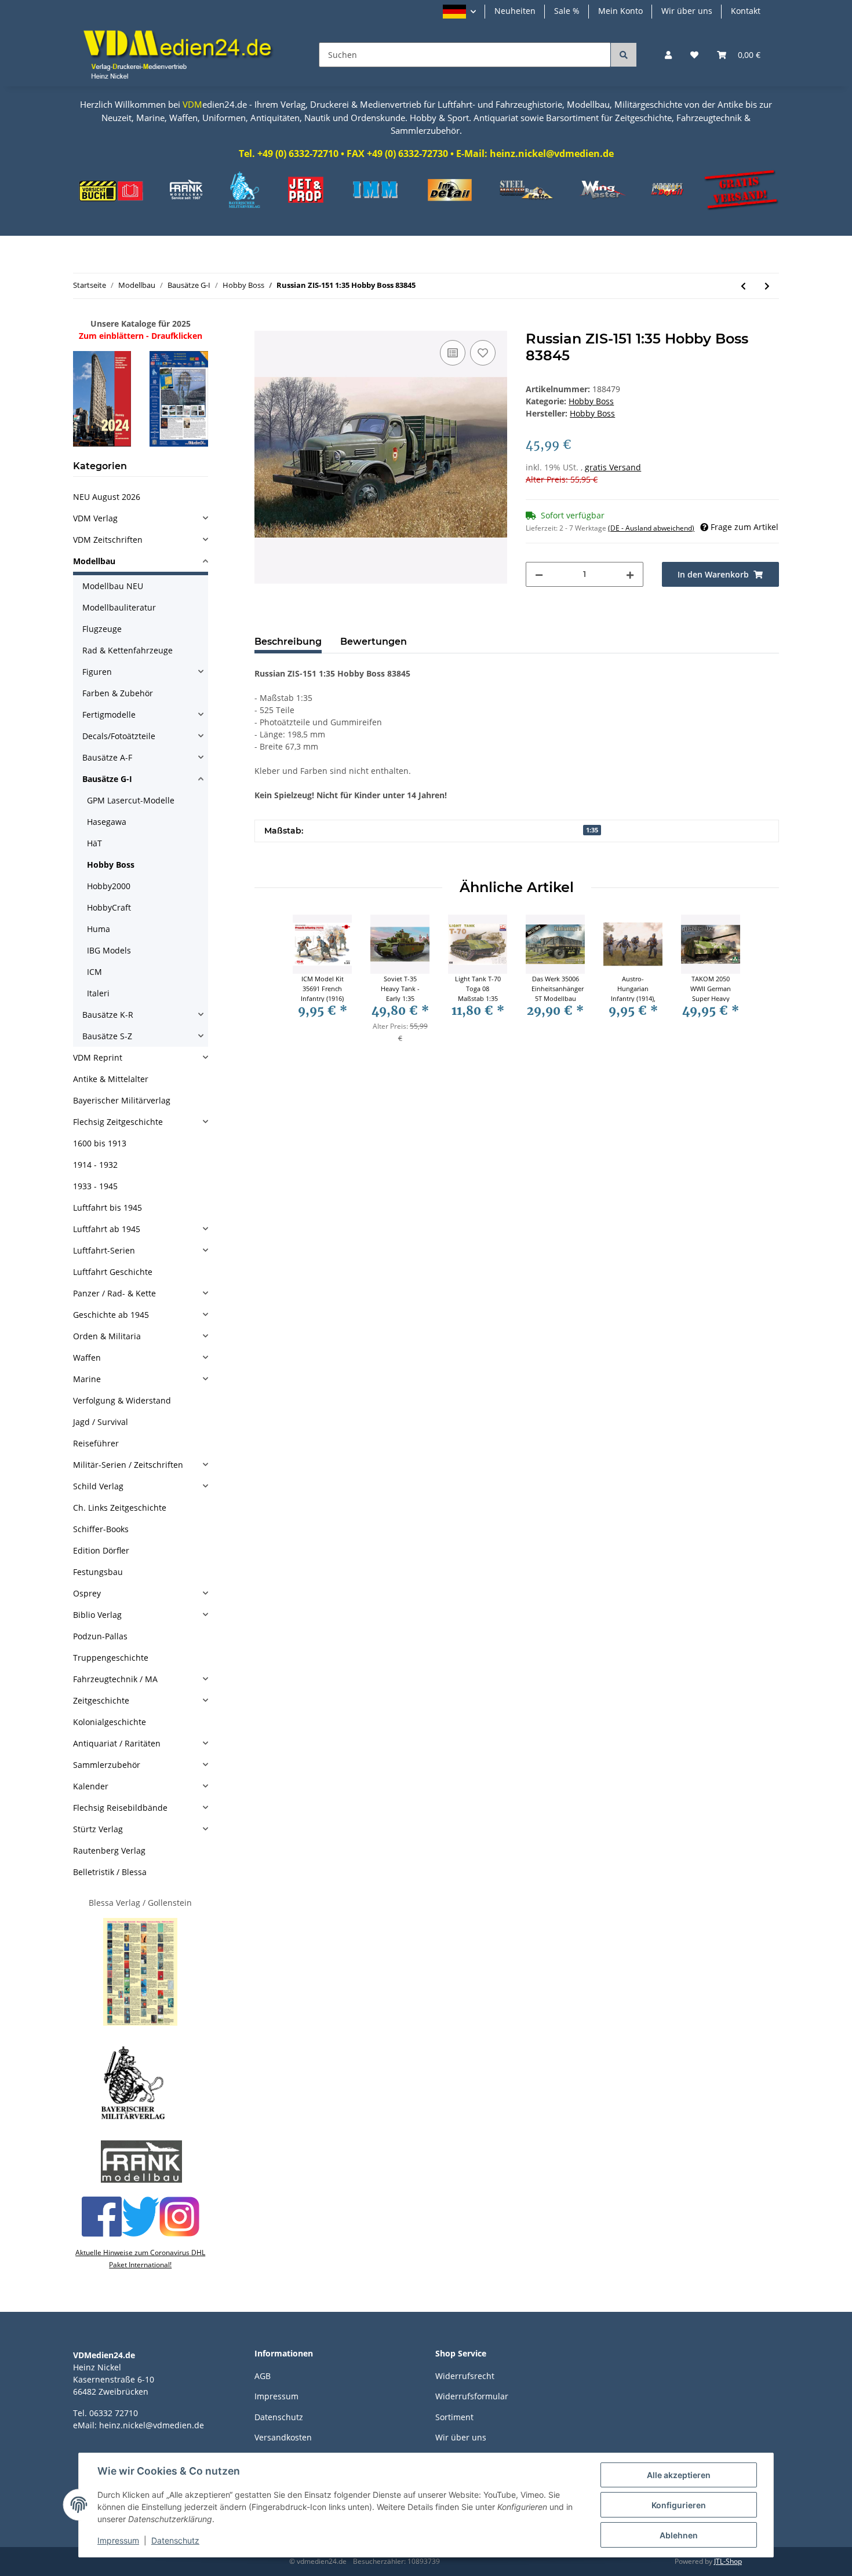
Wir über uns (687, 11)
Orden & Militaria (107, 1336)
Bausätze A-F (107, 757)
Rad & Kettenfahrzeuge (128, 650)
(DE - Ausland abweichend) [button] (651, 528)
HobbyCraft (109, 907)
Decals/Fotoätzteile (119, 736)
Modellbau (94, 561)
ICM (94, 972)
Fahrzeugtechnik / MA (115, 1679)
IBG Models (109, 950)
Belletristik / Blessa (110, 1872)
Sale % (567, 11)
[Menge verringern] (539, 574)
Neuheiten (515, 11)
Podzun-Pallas (100, 1636)
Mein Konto (620, 11)
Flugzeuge (102, 629)
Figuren (97, 672)
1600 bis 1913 (100, 1143)
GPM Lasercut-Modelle (131, 800)
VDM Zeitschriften (108, 540)
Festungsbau (98, 1572)
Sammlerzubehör (107, 1765)
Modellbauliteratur (119, 607)
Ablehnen (679, 2535)
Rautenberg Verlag (109, 1850)
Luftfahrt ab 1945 (107, 1229)
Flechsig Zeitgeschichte (118, 1122)
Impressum (276, 2396)
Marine (87, 1379)
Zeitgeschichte (101, 1700)
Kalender (91, 1786)
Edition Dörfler (101, 1550)
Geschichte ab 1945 (111, 1315)
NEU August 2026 (107, 497)
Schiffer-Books (101, 1529)
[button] (459, 12)
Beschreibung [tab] (288, 642)
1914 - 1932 (95, 1165)
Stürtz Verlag (98, 1829)
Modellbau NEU (113, 586)
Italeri (98, 993)
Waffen (87, 1358)
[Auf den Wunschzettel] (483, 353)
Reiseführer (96, 1443)
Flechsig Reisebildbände (120, 1808)
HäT (94, 843)
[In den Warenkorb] (264, 324)
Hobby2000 (109, 886)
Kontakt (746, 11)
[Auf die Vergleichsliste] (453, 353)
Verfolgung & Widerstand (122, 1400)
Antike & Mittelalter (111, 1079)
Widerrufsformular (472, 2396)
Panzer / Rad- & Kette (114, 1293)
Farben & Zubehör (118, 693)
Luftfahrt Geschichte (113, 1272)
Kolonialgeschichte (110, 1722)
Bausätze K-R (108, 1015)
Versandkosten (283, 2437)
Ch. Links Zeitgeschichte (120, 1508)
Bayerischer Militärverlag (122, 1100)
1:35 (592, 830)
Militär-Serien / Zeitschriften (128, 1465)
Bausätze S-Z (107, 1036)
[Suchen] (624, 55)
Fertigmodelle (109, 715)
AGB (263, 2376)
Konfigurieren (679, 2505)
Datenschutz (279, 2417)
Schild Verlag (98, 1486)
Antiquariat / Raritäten (117, 1743)
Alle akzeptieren (679, 2475)
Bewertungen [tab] (374, 642)
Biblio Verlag (97, 1615)
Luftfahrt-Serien (104, 1250)
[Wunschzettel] (694, 55)
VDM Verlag (95, 518)
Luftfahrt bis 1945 (108, 1207)
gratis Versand (613, 467)
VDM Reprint (98, 1057)
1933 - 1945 (95, 1186)
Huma (99, 929)
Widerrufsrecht (465, 2376)
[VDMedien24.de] (182, 55)
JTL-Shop (728, 2561)
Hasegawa (107, 822)
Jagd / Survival (101, 1422)
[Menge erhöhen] (630, 574)
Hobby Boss (591, 401)
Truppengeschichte (111, 1658)
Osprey (87, 1593)
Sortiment (454, 2417)
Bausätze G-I (107, 779)
